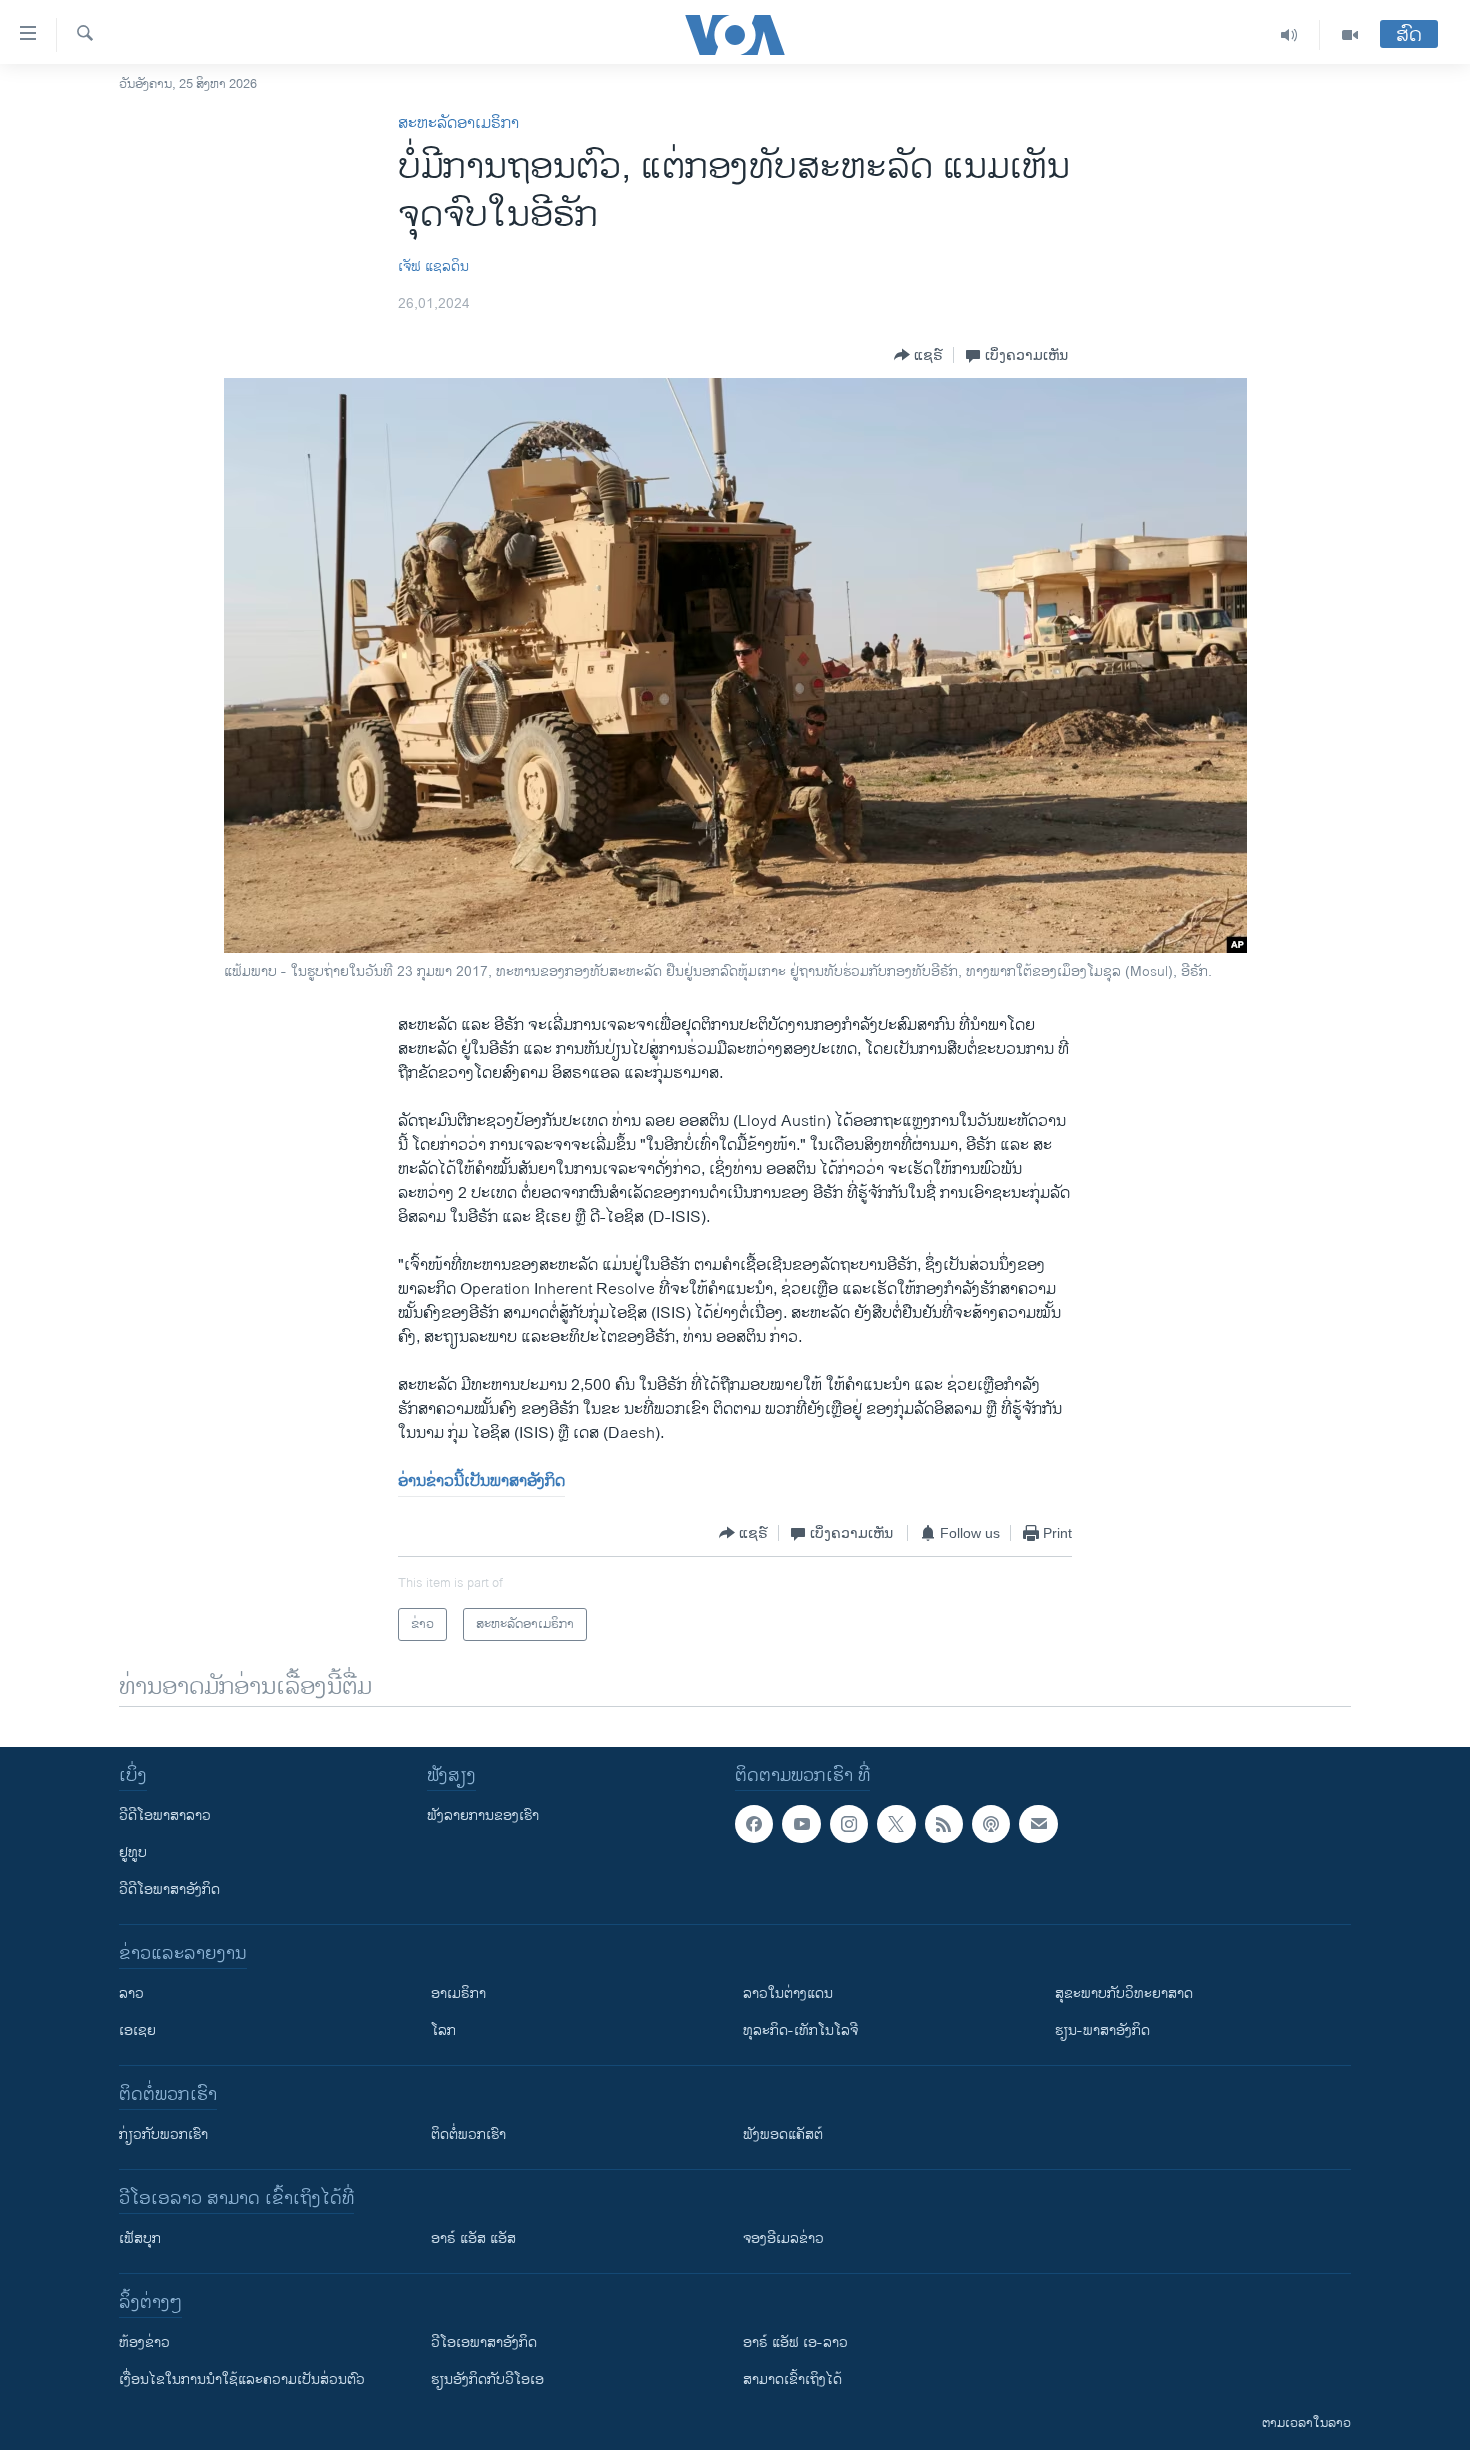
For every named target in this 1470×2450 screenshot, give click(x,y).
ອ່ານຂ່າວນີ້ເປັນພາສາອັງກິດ (481, 1481)
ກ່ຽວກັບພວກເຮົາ (163, 2134)
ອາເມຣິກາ (458, 1993)
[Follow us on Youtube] (801, 1824)
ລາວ (131, 1993)
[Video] (1350, 35)
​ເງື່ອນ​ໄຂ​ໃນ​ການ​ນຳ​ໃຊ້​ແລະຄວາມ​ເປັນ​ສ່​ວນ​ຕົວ (242, 2379)
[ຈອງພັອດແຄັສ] (1038, 1824)
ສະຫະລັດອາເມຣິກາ (458, 123)
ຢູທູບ (133, 1852)
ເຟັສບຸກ (140, 2238)
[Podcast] (991, 1824)
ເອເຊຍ (137, 2030)
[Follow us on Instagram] (849, 1824)
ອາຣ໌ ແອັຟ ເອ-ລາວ (795, 2342)
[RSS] (944, 1824)
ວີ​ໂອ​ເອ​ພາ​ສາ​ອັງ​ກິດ (484, 2342)
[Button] (918, 355)
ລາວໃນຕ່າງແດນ (788, 1993)
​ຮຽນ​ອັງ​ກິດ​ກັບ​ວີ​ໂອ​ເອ (487, 2379)
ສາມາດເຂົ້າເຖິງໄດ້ (792, 2379)
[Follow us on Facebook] (754, 1824)
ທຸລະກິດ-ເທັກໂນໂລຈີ (800, 2030)
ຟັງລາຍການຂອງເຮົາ (483, 1815)
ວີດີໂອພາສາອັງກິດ (169, 1889)
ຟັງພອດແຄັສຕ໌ (783, 2134)
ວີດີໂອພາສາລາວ (165, 1815)
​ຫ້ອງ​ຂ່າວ (144, 2342)
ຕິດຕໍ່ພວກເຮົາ (468, 2134)
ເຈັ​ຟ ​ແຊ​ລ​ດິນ (433, 266)
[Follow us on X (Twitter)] (896, 1824)
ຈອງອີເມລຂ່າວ (783, 2238)
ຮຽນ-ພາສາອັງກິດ (1102, 2030)
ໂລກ (443, 2030)
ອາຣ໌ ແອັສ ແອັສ (473, 2238)
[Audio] (1289, 35)
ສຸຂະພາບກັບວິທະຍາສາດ (1124, 1993)
